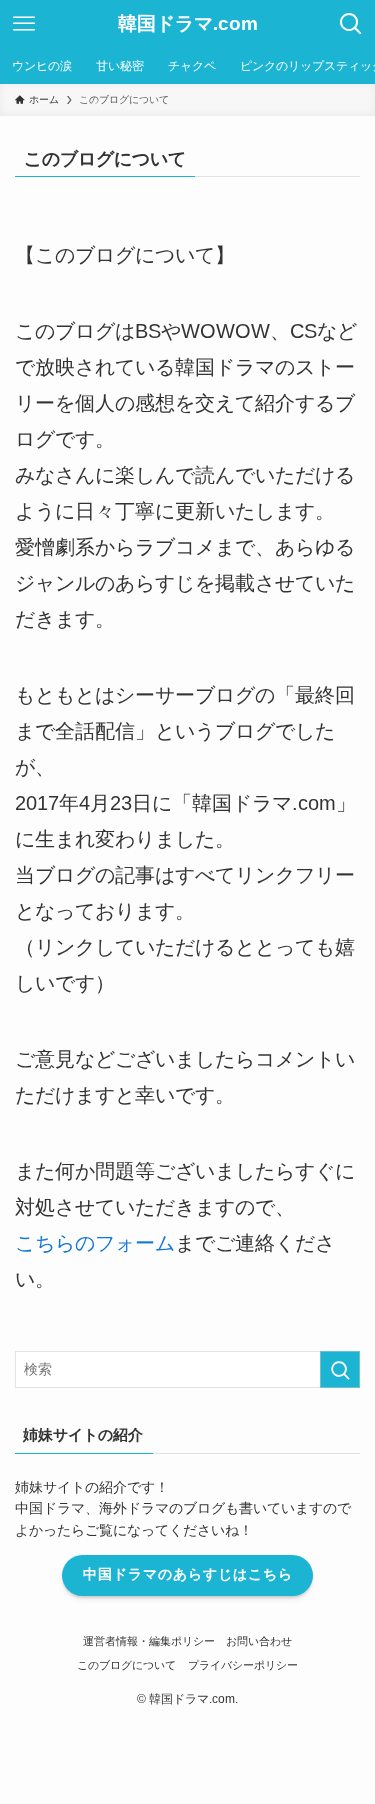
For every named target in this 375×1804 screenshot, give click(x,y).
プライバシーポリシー (243, 1665)
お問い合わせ (259, 1641)
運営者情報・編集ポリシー (149, 1641)
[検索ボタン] (351, 24)
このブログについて (126, 1665)
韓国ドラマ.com (188, 24)
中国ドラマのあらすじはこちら (188, 1574)
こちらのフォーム (95, 1243)
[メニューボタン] (24, 24)
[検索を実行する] (340, 1369)
